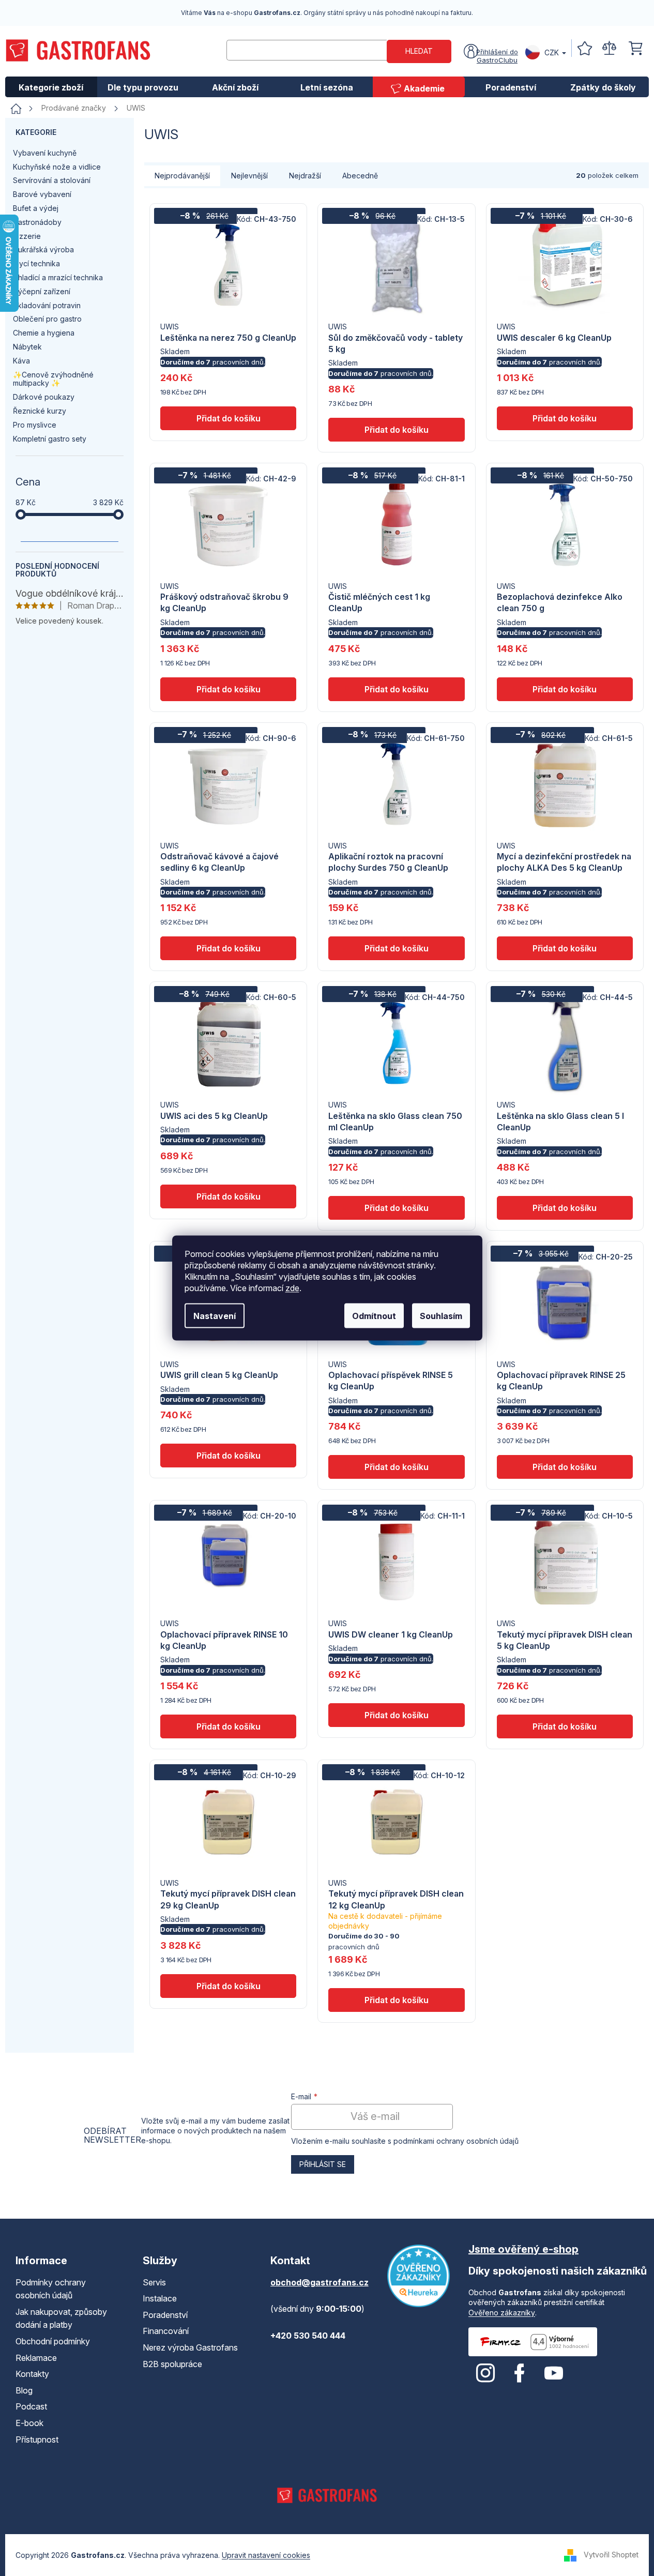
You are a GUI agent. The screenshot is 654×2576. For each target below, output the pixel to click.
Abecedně (360, 176)
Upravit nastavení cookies (266, 2555)
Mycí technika (36, 263)
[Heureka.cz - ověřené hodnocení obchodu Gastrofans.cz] (419, 2276)
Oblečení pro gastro (47, 319)
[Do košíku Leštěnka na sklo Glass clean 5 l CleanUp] (565, 1208)
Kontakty (32, 2374)
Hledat (419, 51)
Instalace (160, 2298)
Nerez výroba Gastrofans (190, 2347)
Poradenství (165, 2315)
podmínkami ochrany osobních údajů (456, 2141)
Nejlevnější (249, 176)
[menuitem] (51, 87)
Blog (24, 2390)
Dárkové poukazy (44, 397)
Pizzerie (27, 236)
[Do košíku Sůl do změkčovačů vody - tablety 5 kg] (396, 430)
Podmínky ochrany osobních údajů (51, 2289)
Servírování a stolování (52, 180)
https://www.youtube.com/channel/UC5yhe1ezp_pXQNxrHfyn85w (554, 2373)
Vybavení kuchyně (45, 153)
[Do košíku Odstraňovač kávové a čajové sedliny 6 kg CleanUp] (228, 948)
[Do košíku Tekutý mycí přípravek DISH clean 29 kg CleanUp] (228, 1986)
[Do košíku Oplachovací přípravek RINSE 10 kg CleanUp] (228, 1726)
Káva (21, 361)
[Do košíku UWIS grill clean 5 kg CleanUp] (228, 1456)
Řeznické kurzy (40, 411)
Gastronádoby (37, 222)
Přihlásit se (323, 2164)
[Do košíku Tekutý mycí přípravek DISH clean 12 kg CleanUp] (396, 2000)
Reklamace (36, 2358)
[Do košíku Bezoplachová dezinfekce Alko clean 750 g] (565, 689)
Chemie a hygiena (44, 333)
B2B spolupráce (172, 2364)
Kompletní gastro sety (50, 439)
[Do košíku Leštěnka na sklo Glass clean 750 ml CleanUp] (396, 1208)
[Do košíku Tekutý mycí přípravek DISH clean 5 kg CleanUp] (565, 1726)
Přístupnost (37, 2439)
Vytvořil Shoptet (611, 2554)
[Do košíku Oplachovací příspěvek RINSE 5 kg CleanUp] (396, 1467)
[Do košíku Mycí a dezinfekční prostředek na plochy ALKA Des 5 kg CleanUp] (565, 948)
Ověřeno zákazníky (502, 2313)
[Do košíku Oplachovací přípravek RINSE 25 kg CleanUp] (565, 1467)
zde (292, 1288)
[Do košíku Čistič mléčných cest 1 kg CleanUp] (396, 689)
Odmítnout (374, 1316)
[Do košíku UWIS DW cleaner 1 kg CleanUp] (396, 1715)
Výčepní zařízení (42, 291)
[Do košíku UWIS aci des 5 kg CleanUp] (228, 1196)
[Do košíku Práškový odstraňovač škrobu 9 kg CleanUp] (228, 689)
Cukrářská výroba (43, 249)
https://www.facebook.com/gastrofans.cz (520, 2373)
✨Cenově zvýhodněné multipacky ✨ (53, 379)
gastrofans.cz (485, 2373)
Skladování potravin (47, 305)
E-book (29, 2423)
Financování (166, 2331)
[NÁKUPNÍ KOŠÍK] (636, 48)
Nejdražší (305, 176)
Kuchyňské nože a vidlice (57, 167)
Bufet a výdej (36, 208)
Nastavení (215, 1316)
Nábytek (27, 347)
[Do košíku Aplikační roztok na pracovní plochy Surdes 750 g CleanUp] (396, 948)
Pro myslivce (35, 425)
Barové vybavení (42, 194)
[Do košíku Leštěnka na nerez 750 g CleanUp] (228, 418)
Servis (154, 2282)
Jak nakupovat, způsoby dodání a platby (61, 2319)
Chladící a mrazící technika (58, 277)
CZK (552, 52)
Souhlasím (441, 1316)
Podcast (31, 2406)
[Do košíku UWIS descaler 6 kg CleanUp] (565, 418)
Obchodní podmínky (53, 2341)
